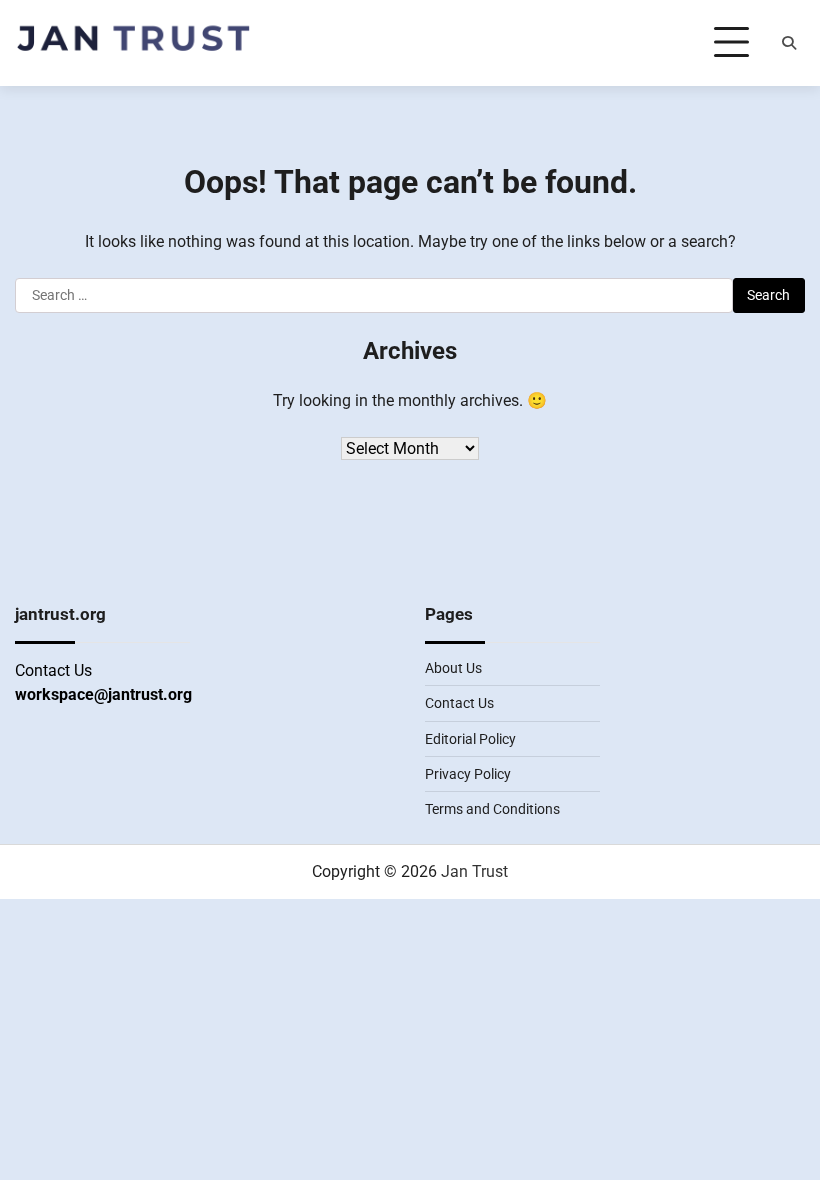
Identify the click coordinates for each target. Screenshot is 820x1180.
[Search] (789, 43)
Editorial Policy (470, 739)
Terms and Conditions (492, 809)
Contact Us (459, 703)
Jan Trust (474, 871)
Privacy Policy (468, 774)
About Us (453, 668)
